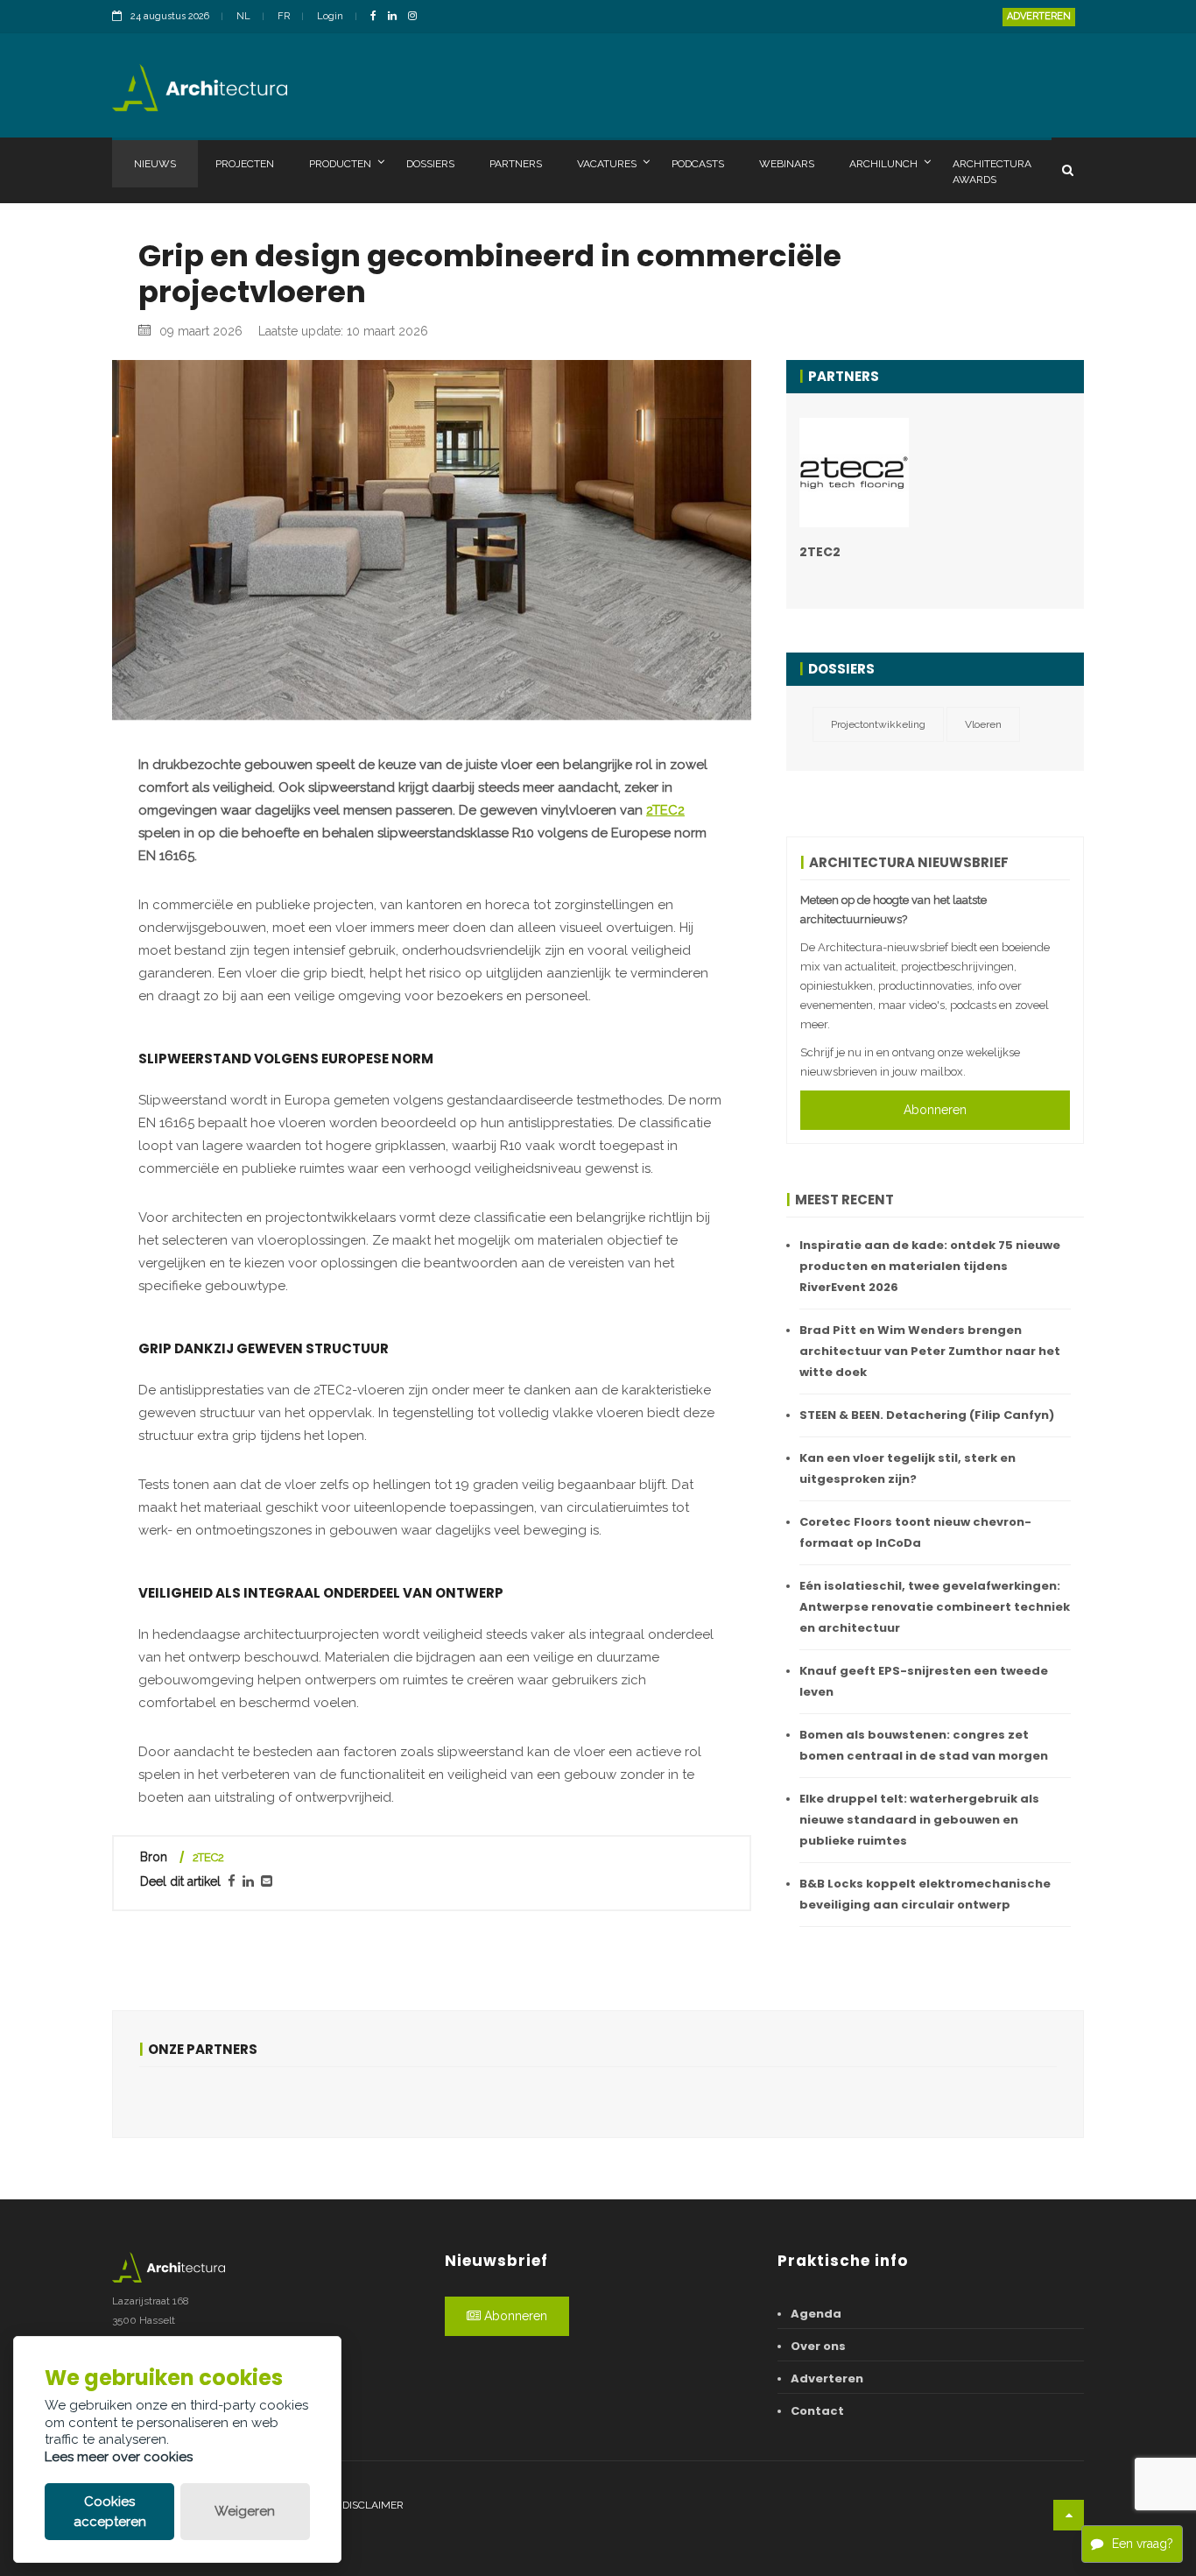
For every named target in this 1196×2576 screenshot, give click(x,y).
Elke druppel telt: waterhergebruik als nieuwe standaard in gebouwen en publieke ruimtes (919, 1820)
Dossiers (430, 164)
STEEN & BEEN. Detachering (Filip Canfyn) (927, 1415)
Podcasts (698, 164)
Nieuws (155, 164)
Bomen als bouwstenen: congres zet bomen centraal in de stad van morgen (924, 1745)
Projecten (245, 164)
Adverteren (1039, 16)
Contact (817, 2411)
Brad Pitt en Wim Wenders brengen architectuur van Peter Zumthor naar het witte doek (930, 1351)
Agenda (816, 2314)
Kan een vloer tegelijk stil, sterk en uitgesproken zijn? (908, 1468)
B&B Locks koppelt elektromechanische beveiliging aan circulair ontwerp (925, 1894)
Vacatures (607, 164)
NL (243, 16)
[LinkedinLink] (397, 17)
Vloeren (983, 724)
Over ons (818, 2346)
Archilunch (883, 164)
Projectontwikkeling (878, 724)
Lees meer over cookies (119, 2457)
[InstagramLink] (417, 17)
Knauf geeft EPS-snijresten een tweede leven (924, 1681)
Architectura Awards (992, 172)
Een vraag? (1143, 2544)
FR (284, 16)
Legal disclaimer (355, 2505)
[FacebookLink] (378, 17)
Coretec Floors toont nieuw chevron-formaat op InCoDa (915, 1532)
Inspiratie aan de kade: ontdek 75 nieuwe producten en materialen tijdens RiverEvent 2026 (930, 1266)
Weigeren (245, 2511)
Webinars (787, 164)
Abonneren (935, 1110)
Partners (516, 164)
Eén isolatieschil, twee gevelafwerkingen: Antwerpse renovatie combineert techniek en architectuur (935, 1607)
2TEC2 (665, 810)
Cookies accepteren (110, 2512)
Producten (340, 164)
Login (330, 16)
